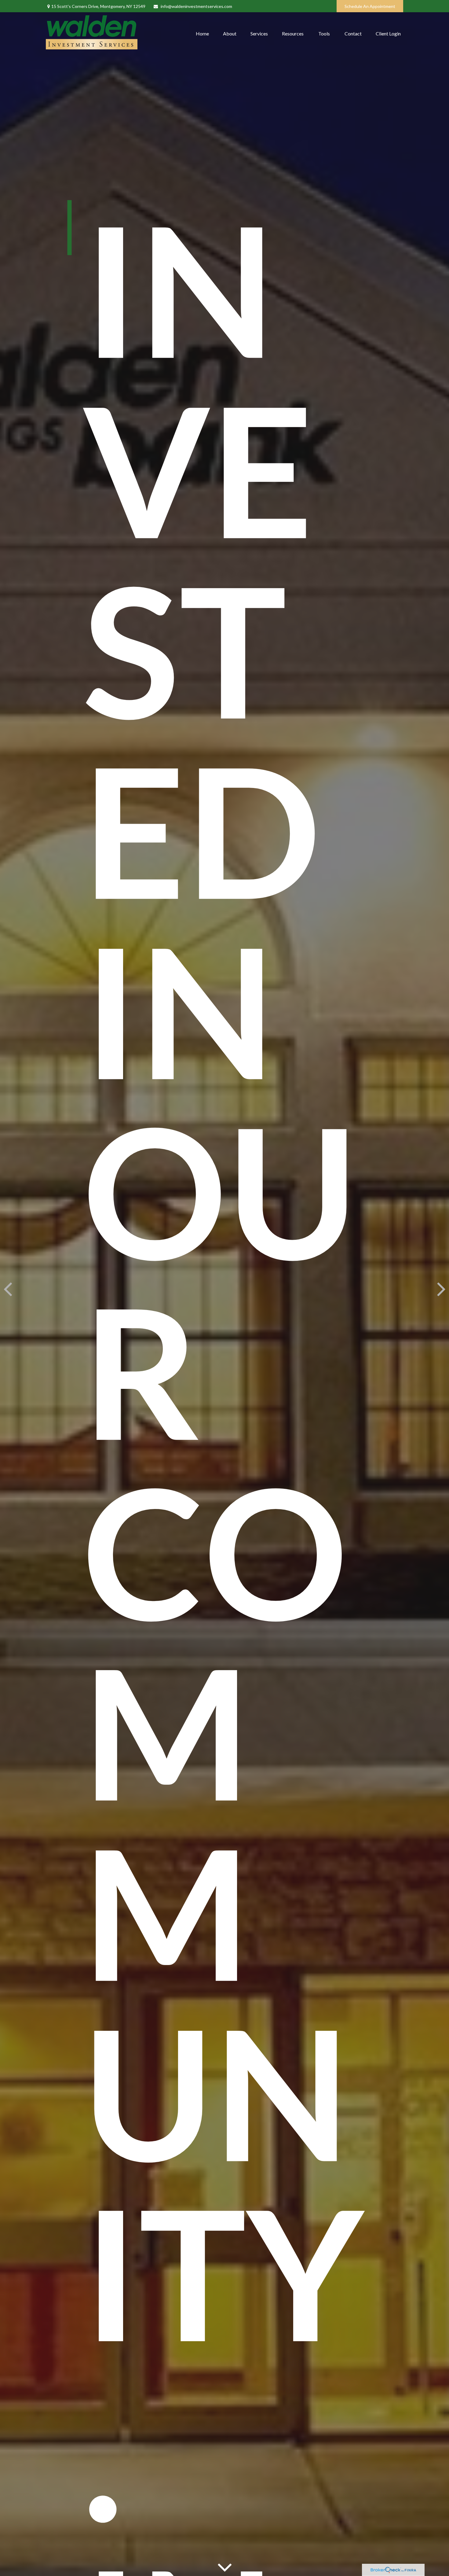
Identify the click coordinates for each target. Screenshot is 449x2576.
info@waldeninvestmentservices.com (196, 6)
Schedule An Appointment (370, 6)
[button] (202, 33)
